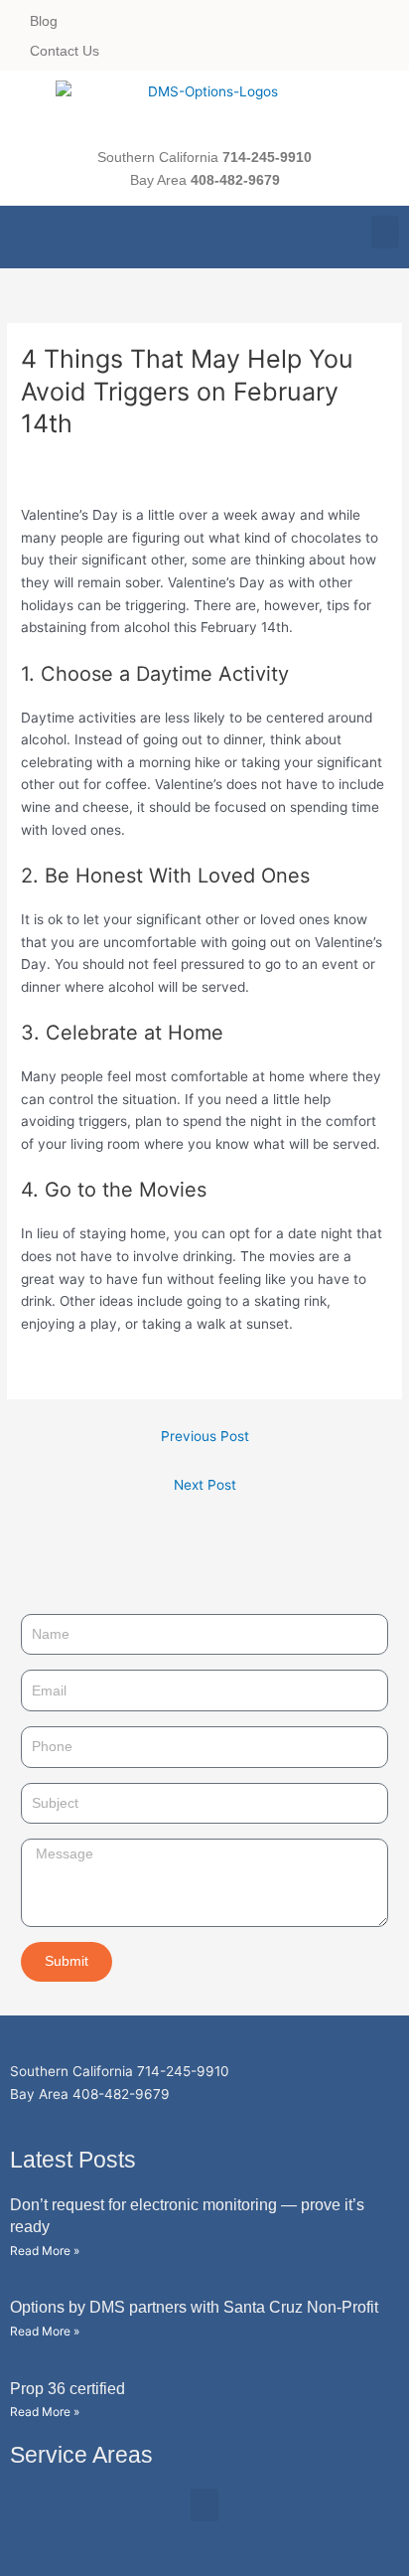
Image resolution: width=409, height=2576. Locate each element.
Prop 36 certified (68, 2389)
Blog (44, 21)
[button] (385, 232)
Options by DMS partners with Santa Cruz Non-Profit (194, 2307)
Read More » (45, 2251)
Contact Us (65, 51)
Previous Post (205, 1436)
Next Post (205, 1485)
